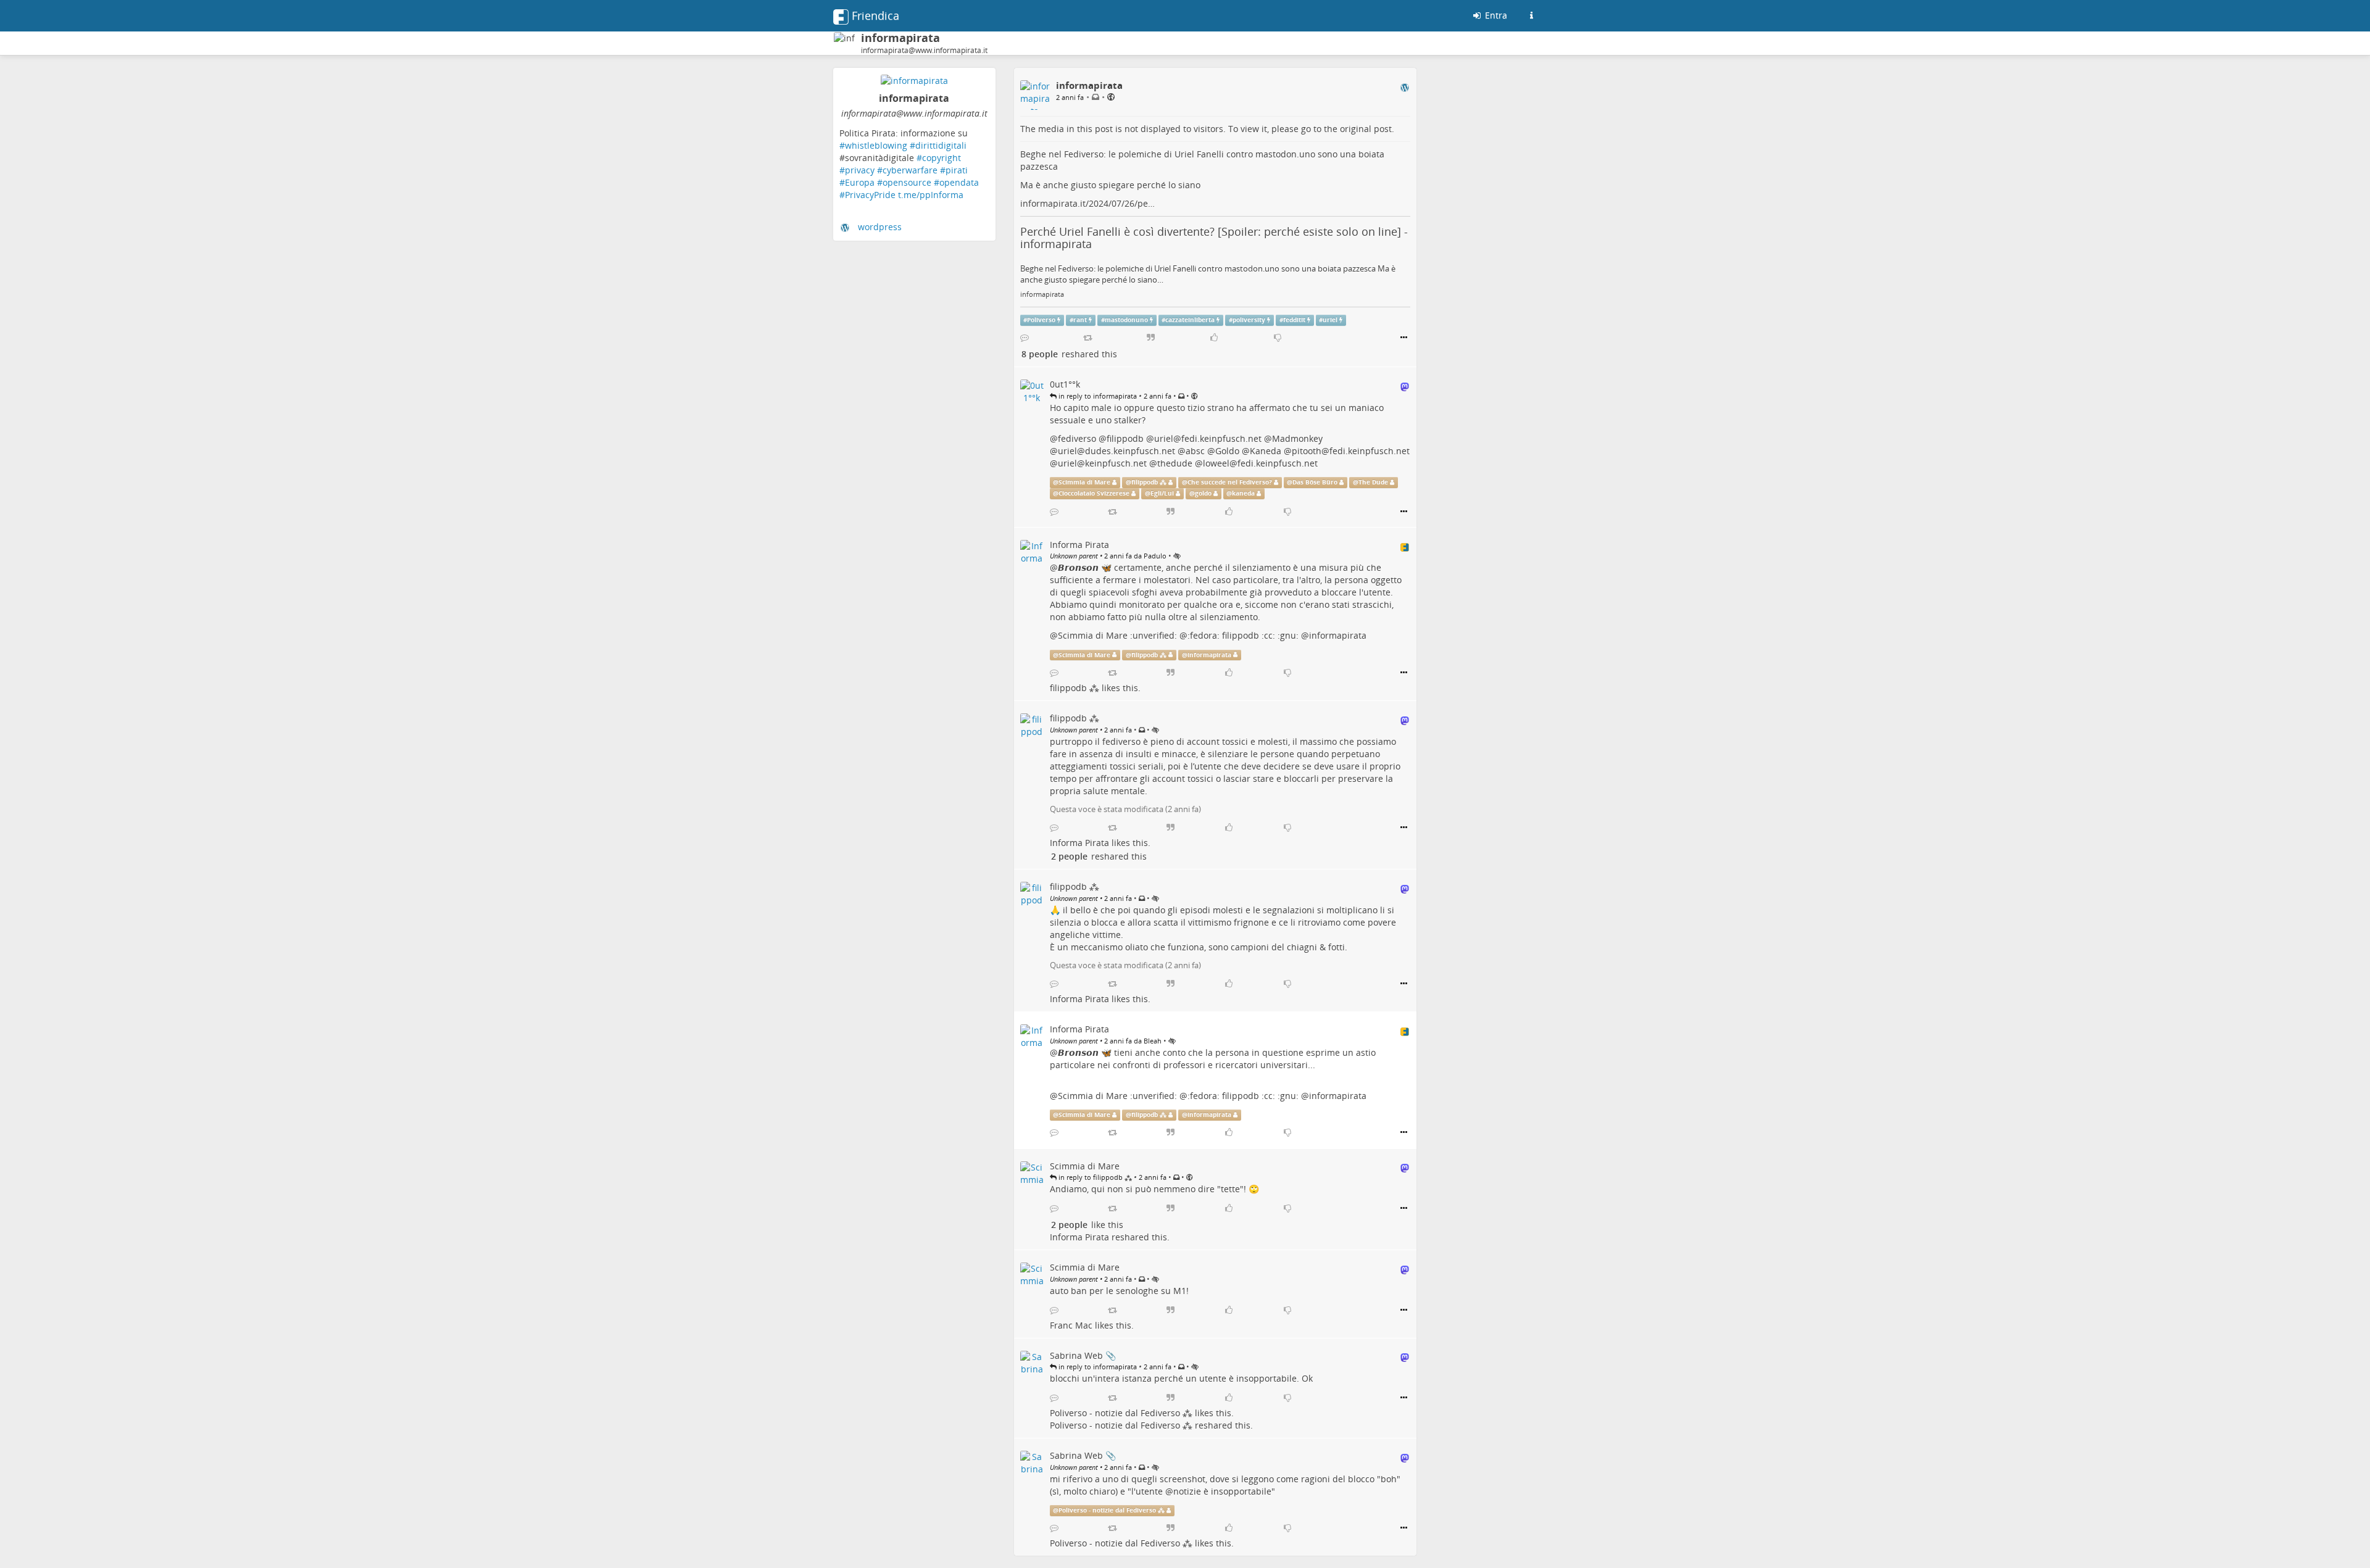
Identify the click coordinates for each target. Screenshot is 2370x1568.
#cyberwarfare (907, 170)
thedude (1175, 463)
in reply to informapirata (1097, 396)
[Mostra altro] (1404, 338)
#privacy (857, 170)
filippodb (1125, 438)
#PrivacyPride (867, 195)
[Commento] (1025, 338)
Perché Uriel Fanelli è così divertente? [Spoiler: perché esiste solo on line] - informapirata (1214, 238)
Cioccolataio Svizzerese (1094, 493)
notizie (1187, 1491)
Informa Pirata (1079, 843)
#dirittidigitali (938, 145)
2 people (1069, 856)
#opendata (956, 182)
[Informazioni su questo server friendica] (1531, 15)
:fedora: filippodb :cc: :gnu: (1243, 635)
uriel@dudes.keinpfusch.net (1116, 451)
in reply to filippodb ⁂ (1094, 1177)
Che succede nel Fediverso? (1230, 482)
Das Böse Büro (1315, 482)
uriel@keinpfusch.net (1102, 463)
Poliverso (1041, 320)
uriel (1330, 320)
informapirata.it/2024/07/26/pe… (1087, 203)
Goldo (1227, 451)
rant (1080, 320)
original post (1366, 129)
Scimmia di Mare (1084, 482)
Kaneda (1266, 451)
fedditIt (1294, 320)
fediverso (1077, 438)
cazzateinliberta (1190, 320)
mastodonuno (1126, 320)
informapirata (1042, 294)
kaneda (1243, 493)
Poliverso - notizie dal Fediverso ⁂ (1121, 1413)
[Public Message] (1111, 97)
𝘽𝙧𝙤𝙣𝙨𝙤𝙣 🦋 (1085, 567)
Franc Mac (1071, 1325)
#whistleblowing (873, 145)
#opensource (904, 182)
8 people (1040, 354)
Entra (1495, 15)
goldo (1203, 493)
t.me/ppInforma (931, 195)
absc (1195, 451)
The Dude (1373, 482)
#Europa (857, 182)
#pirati (954, 170)
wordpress (880, 227)
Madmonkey (1297, 438)
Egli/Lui (1162, 493)
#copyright (939, 158)
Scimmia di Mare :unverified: (1117, 635)
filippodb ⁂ (1149, 482)
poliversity (1249, 320)
